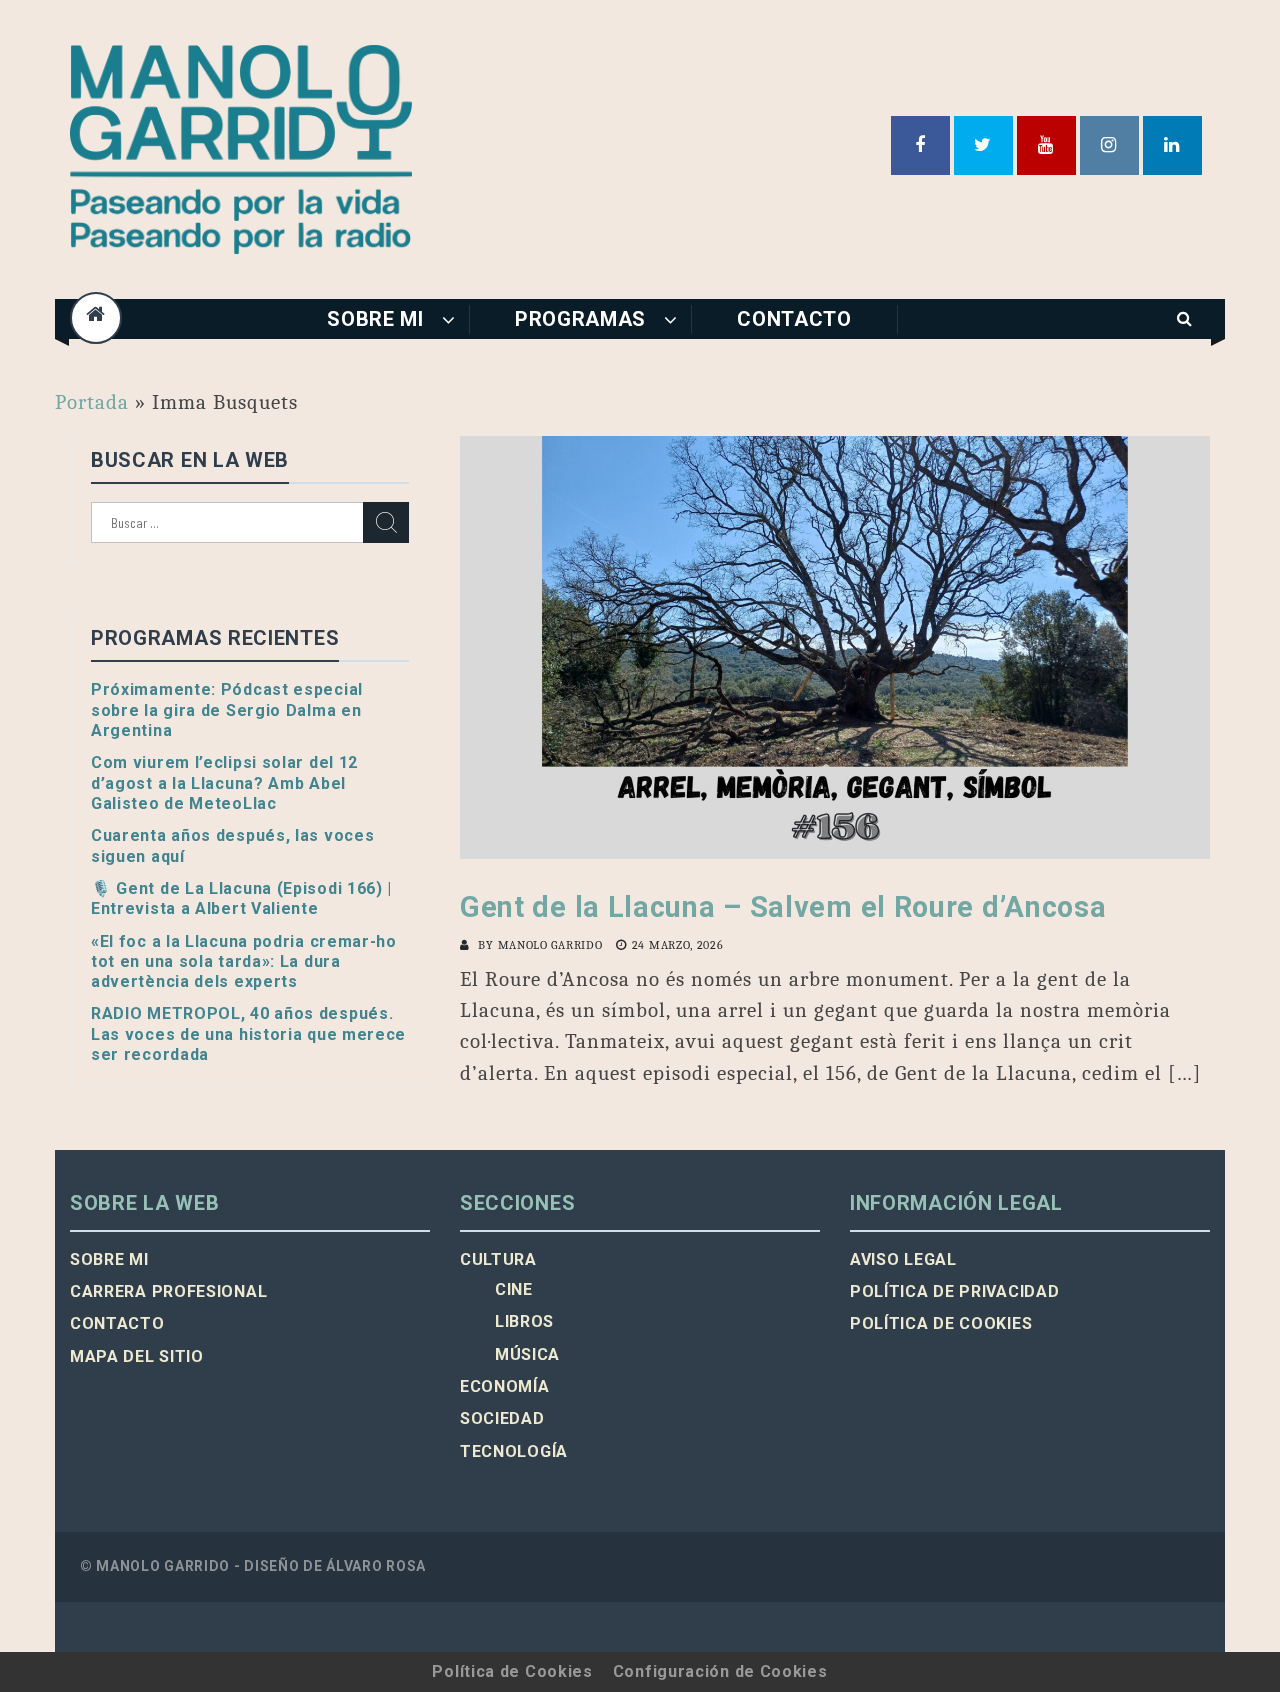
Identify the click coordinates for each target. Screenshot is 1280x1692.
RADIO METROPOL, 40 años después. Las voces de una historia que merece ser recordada (248, 1034)
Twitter (983, 145)
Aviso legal (903, 1259)
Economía (505, 1386)
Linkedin (1172, 145)
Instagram (1109, 145)
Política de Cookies (512, 1671)
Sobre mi (375, 319)
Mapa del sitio (137, 1356)
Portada (92, 402)
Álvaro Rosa (376, 1566)
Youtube (1046, 145)
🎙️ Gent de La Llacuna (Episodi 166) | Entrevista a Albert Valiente (241, 898)
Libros (524, 1321)
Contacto (794, 319)
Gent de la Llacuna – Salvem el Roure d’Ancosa (783, 907)
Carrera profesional (168, 1291)
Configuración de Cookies (720, 1671)
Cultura (498, 1259)
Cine (514, 1289)
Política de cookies (941, 1323)
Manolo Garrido (550, 945)
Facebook (920, 145)
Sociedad (502, 1418)
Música (527, 1354)
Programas (580, 319)
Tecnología (514, 1451)
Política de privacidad (954, 1291)
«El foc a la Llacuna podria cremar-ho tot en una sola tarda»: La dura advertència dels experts (244, 962)
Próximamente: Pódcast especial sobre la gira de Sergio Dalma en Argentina (227, 710)
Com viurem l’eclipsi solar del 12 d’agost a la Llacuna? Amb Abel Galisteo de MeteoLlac (224, 783)
